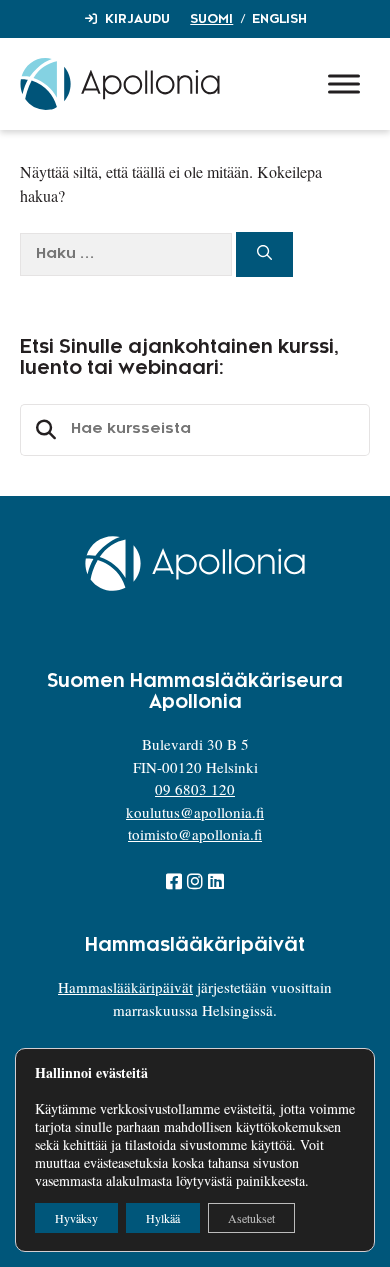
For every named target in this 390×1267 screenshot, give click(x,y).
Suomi (211, 19)
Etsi (43, 430)
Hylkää (163, 1218)
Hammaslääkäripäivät (125, 987)
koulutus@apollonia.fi (195, 812)
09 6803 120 (195, 789)
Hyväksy (76, 1218)
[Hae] (264, 254)
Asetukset (251, 1218)
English (279, 19)
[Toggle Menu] (344, 83)
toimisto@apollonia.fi (195, 834)
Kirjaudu (137, 19)
